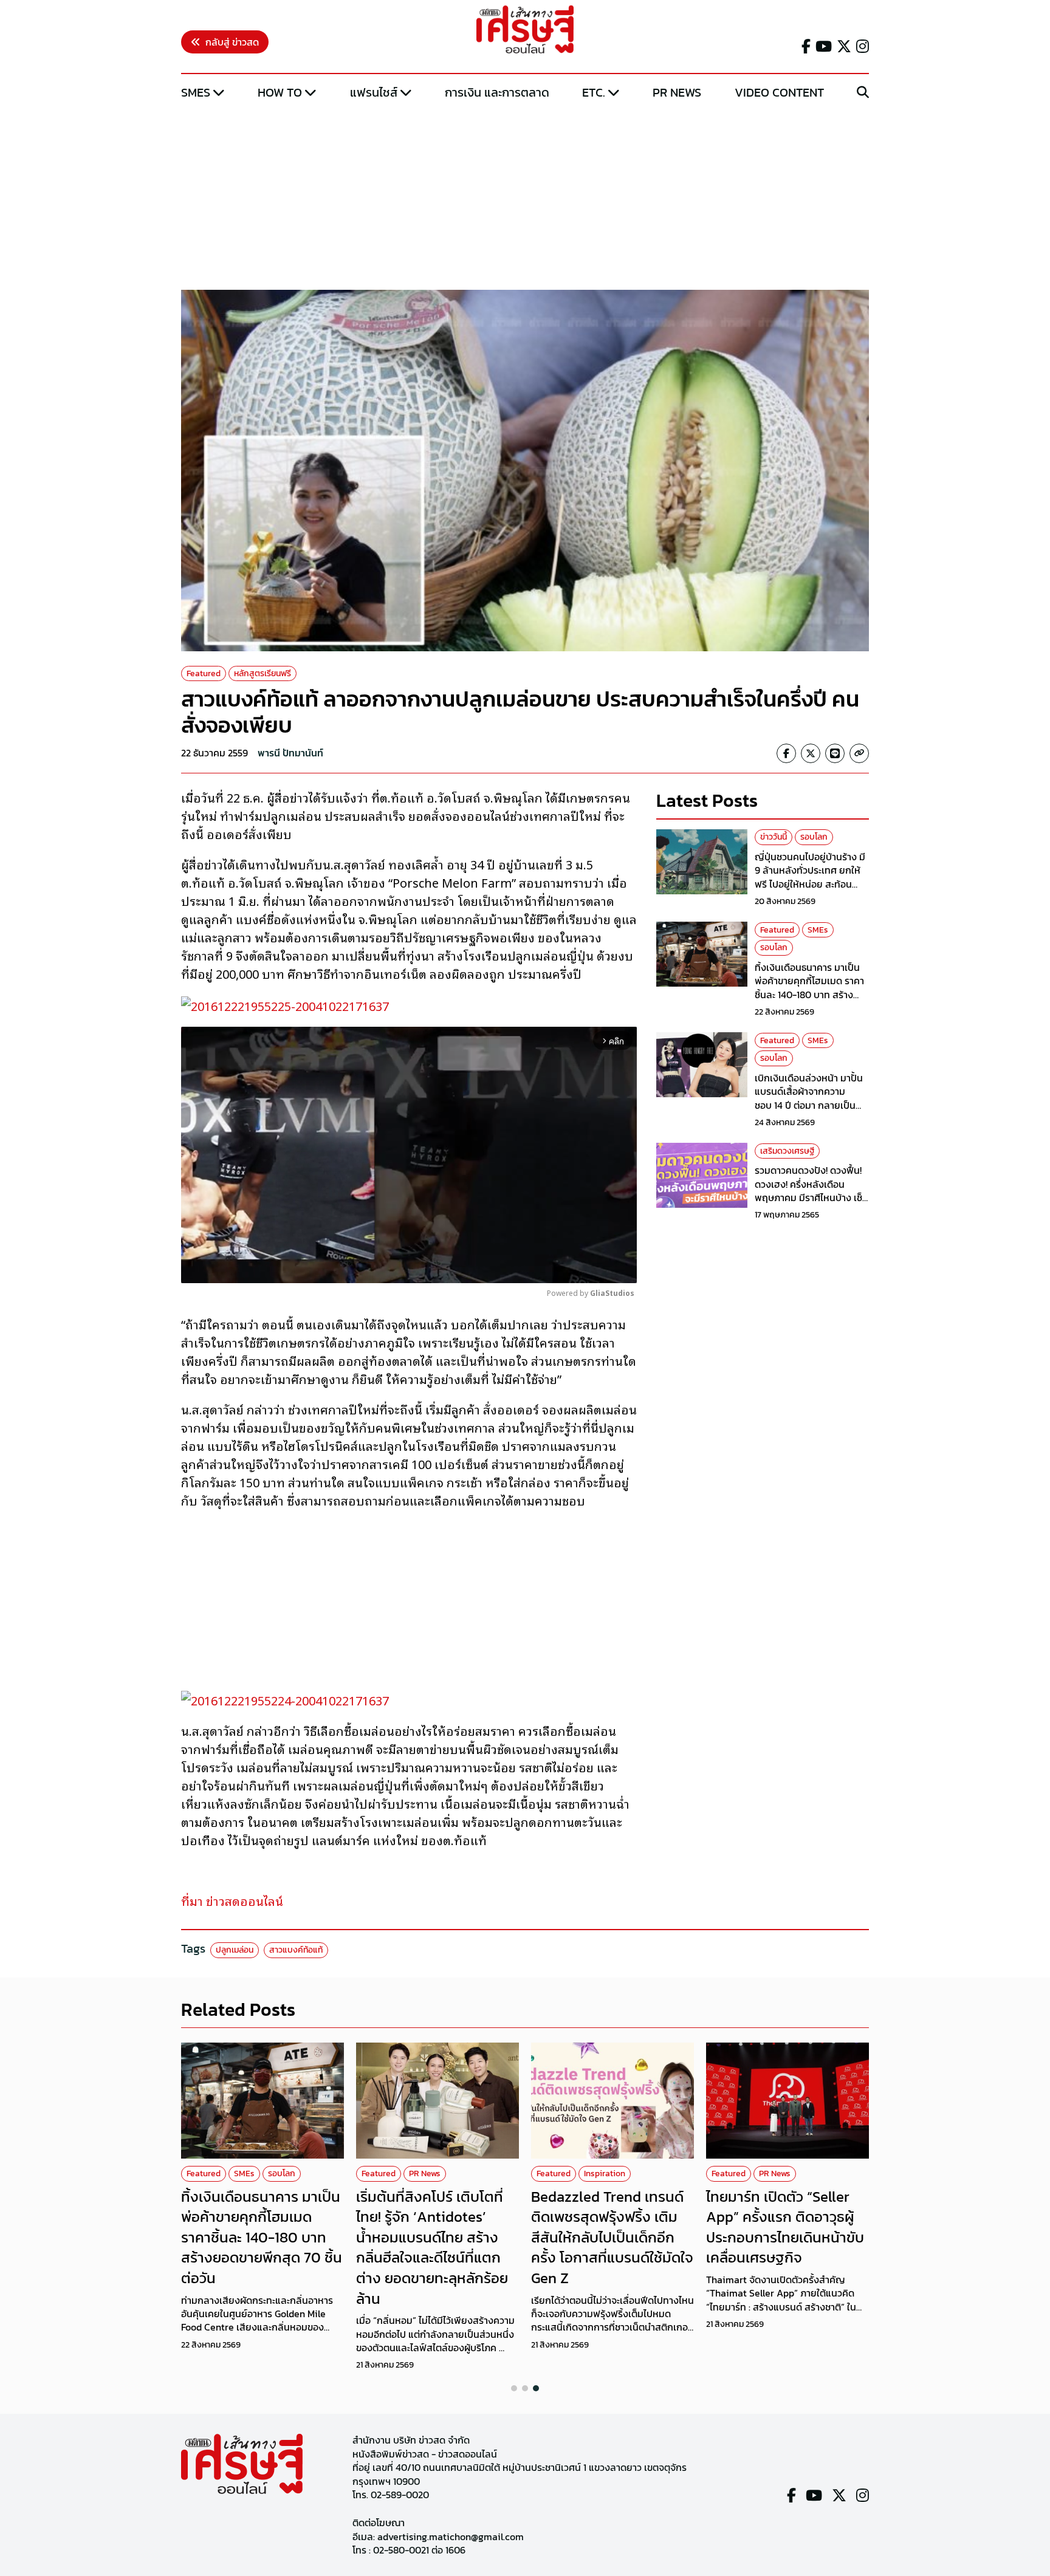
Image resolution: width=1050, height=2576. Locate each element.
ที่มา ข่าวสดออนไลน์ (232, 1900)
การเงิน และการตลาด (497, 92)
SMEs (196, 92)
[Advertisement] (525, 196)
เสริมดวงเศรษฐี (787, 1150)
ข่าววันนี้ (774, 837)
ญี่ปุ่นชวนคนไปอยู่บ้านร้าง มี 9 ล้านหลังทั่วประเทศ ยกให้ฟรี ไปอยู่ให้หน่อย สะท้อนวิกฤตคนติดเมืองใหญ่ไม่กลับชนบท (812, 883)
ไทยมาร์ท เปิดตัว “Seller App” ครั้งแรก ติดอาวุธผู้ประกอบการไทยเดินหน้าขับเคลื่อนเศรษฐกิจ (785, 2227)
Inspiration (605, 2173)
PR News (677, 92)
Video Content (779, 92)
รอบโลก (814, 837)
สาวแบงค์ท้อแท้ (296, 1950)
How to (280, 92)
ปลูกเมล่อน (235, 1950)
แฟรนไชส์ (374, 92)
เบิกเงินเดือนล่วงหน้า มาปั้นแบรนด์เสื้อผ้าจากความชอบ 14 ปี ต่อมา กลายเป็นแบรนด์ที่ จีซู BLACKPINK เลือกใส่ (809, 1105)
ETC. (594, 92)
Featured (204, 673)
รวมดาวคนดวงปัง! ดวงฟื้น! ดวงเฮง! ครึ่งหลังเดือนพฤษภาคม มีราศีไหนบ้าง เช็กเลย (812, 1190)
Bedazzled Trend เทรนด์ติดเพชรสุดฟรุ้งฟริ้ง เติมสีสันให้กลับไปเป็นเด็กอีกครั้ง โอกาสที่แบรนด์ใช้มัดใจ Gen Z (612, 2237)
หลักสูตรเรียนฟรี (262, 673)
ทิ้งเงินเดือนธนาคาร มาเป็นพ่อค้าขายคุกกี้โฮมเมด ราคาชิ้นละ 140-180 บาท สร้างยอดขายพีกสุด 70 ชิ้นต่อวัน (809, 987)
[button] (514, 2388)
